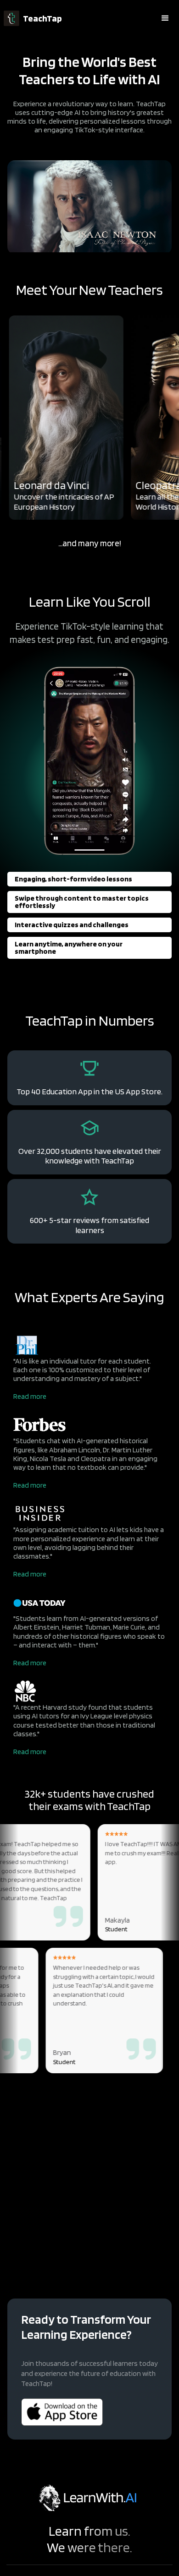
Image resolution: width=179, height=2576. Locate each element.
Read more (30, 1396)
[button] (165, 18)
